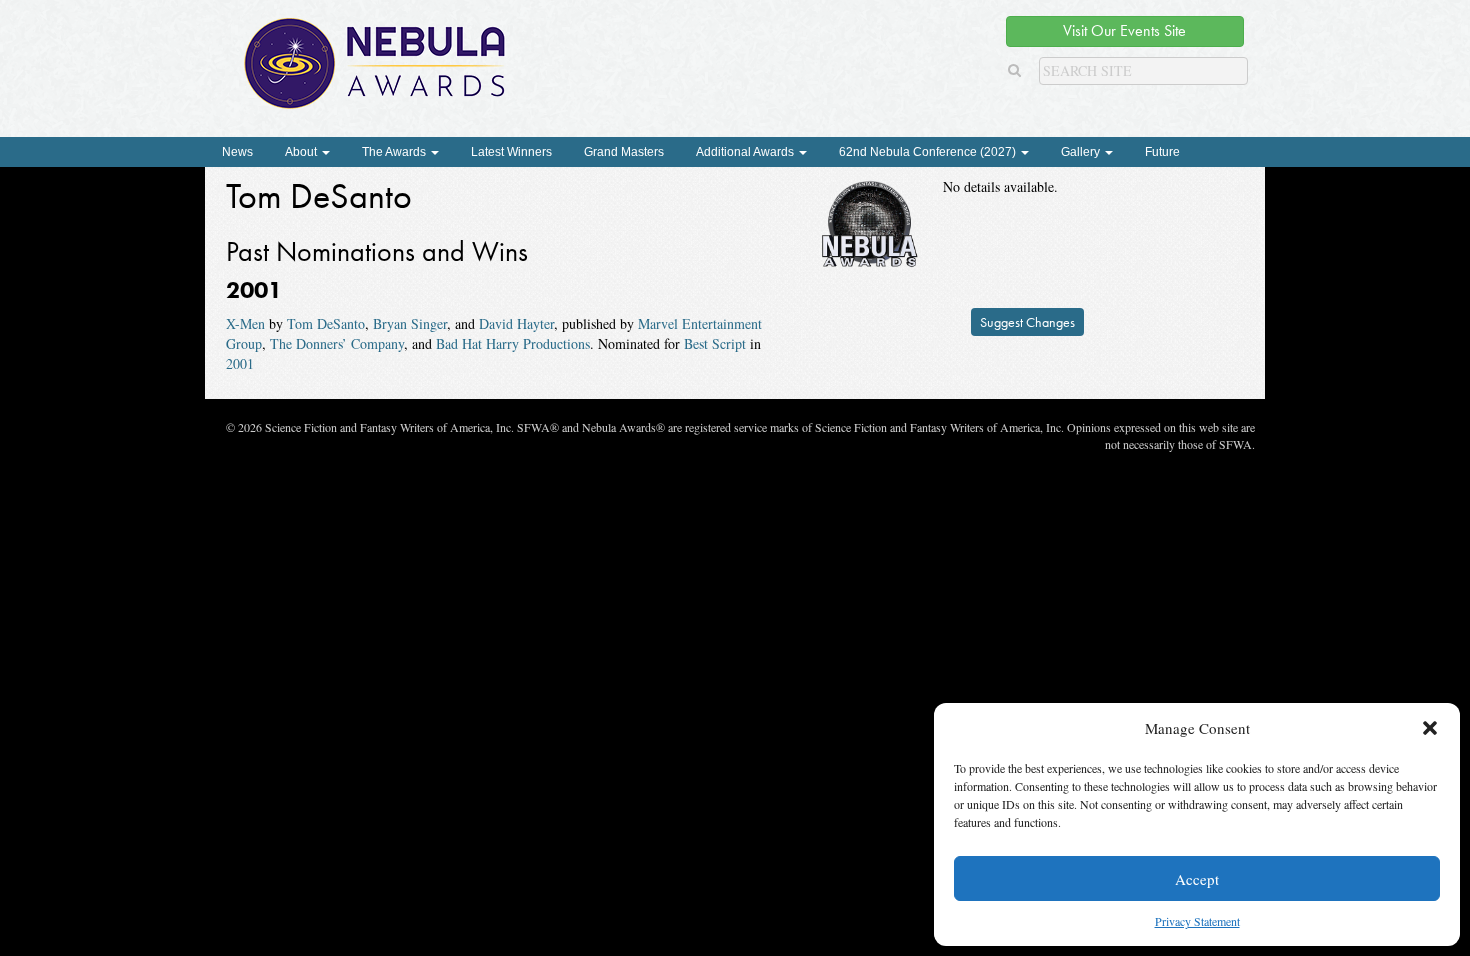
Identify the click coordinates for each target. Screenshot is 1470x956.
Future (1162, 152)
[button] (1430, 728)
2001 (240, 363)
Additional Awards (746, 152)
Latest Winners (511, 152)
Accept (1197, 879)
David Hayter (516, 323)
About (302, 152)
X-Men (245, 323)
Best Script (715, 343)
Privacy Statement (1197, 921)
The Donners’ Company (337, 343)
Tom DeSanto (326, 323)
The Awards (395, 152)
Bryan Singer (410, 323)
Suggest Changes (1027, 322)
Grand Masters (624, 152)
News (237, 152)
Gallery (1082, 152)
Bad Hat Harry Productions (513, 343)
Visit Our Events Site (1124, 30)
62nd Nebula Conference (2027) (929, 152)
